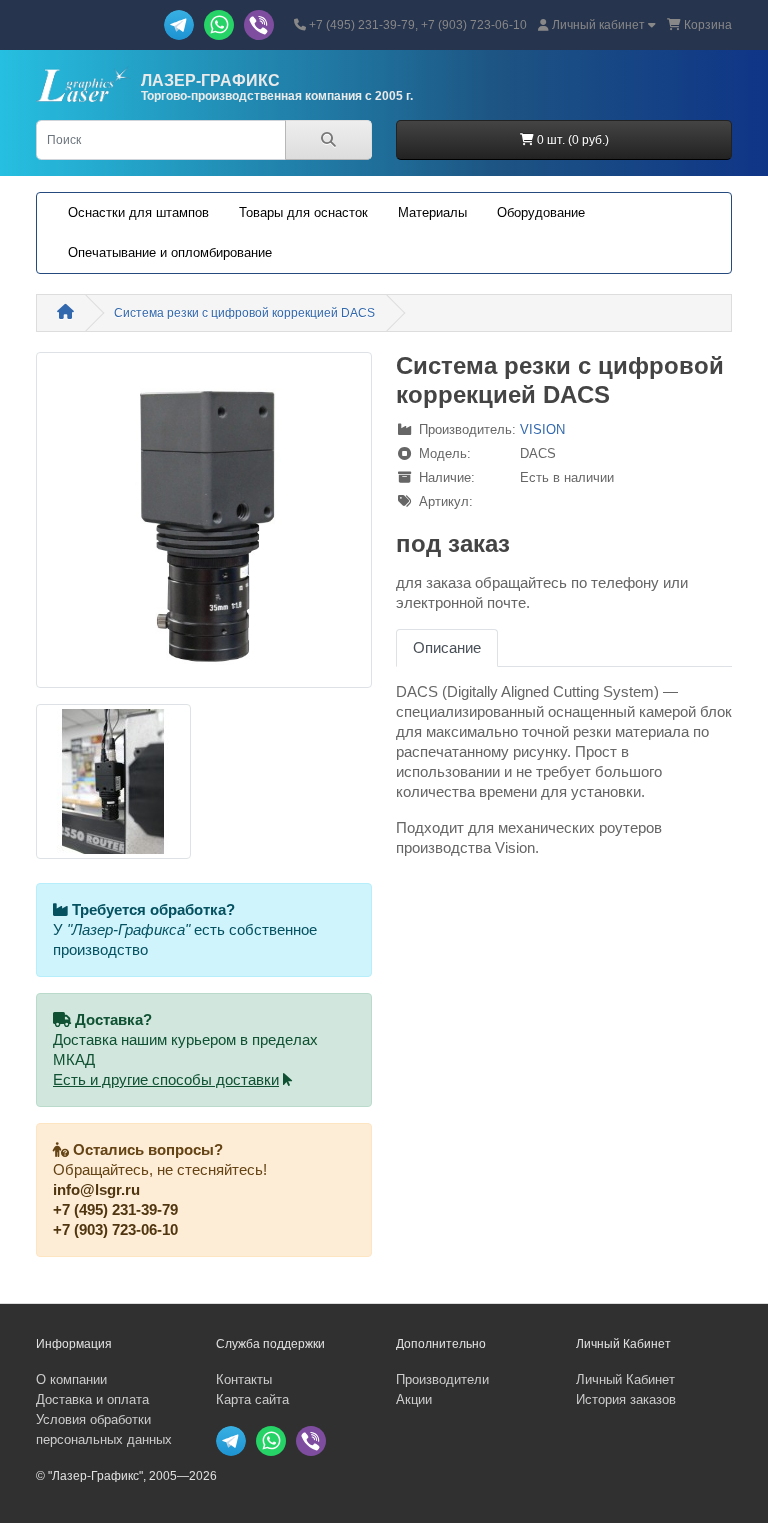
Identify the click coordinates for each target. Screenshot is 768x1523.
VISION (542, 429)
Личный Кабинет (625, 1379)
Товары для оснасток (303, 212)
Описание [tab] (447, 648)
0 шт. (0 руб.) (571, 140)
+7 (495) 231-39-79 (115, 1210)
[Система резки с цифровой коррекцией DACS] (204, 527)
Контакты (244, 1379)
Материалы (432, 212)
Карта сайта (252, 1399)
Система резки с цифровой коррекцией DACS (244, 313)
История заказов (626, 1399)
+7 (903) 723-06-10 (115, 1230)
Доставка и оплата (92, 1399)
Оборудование (541, 212)
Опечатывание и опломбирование (170, 252)
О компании (71, 1379)
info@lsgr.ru (96, 1190)
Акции (414, 1399)
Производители (442, 1379)
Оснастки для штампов (138, 212)
